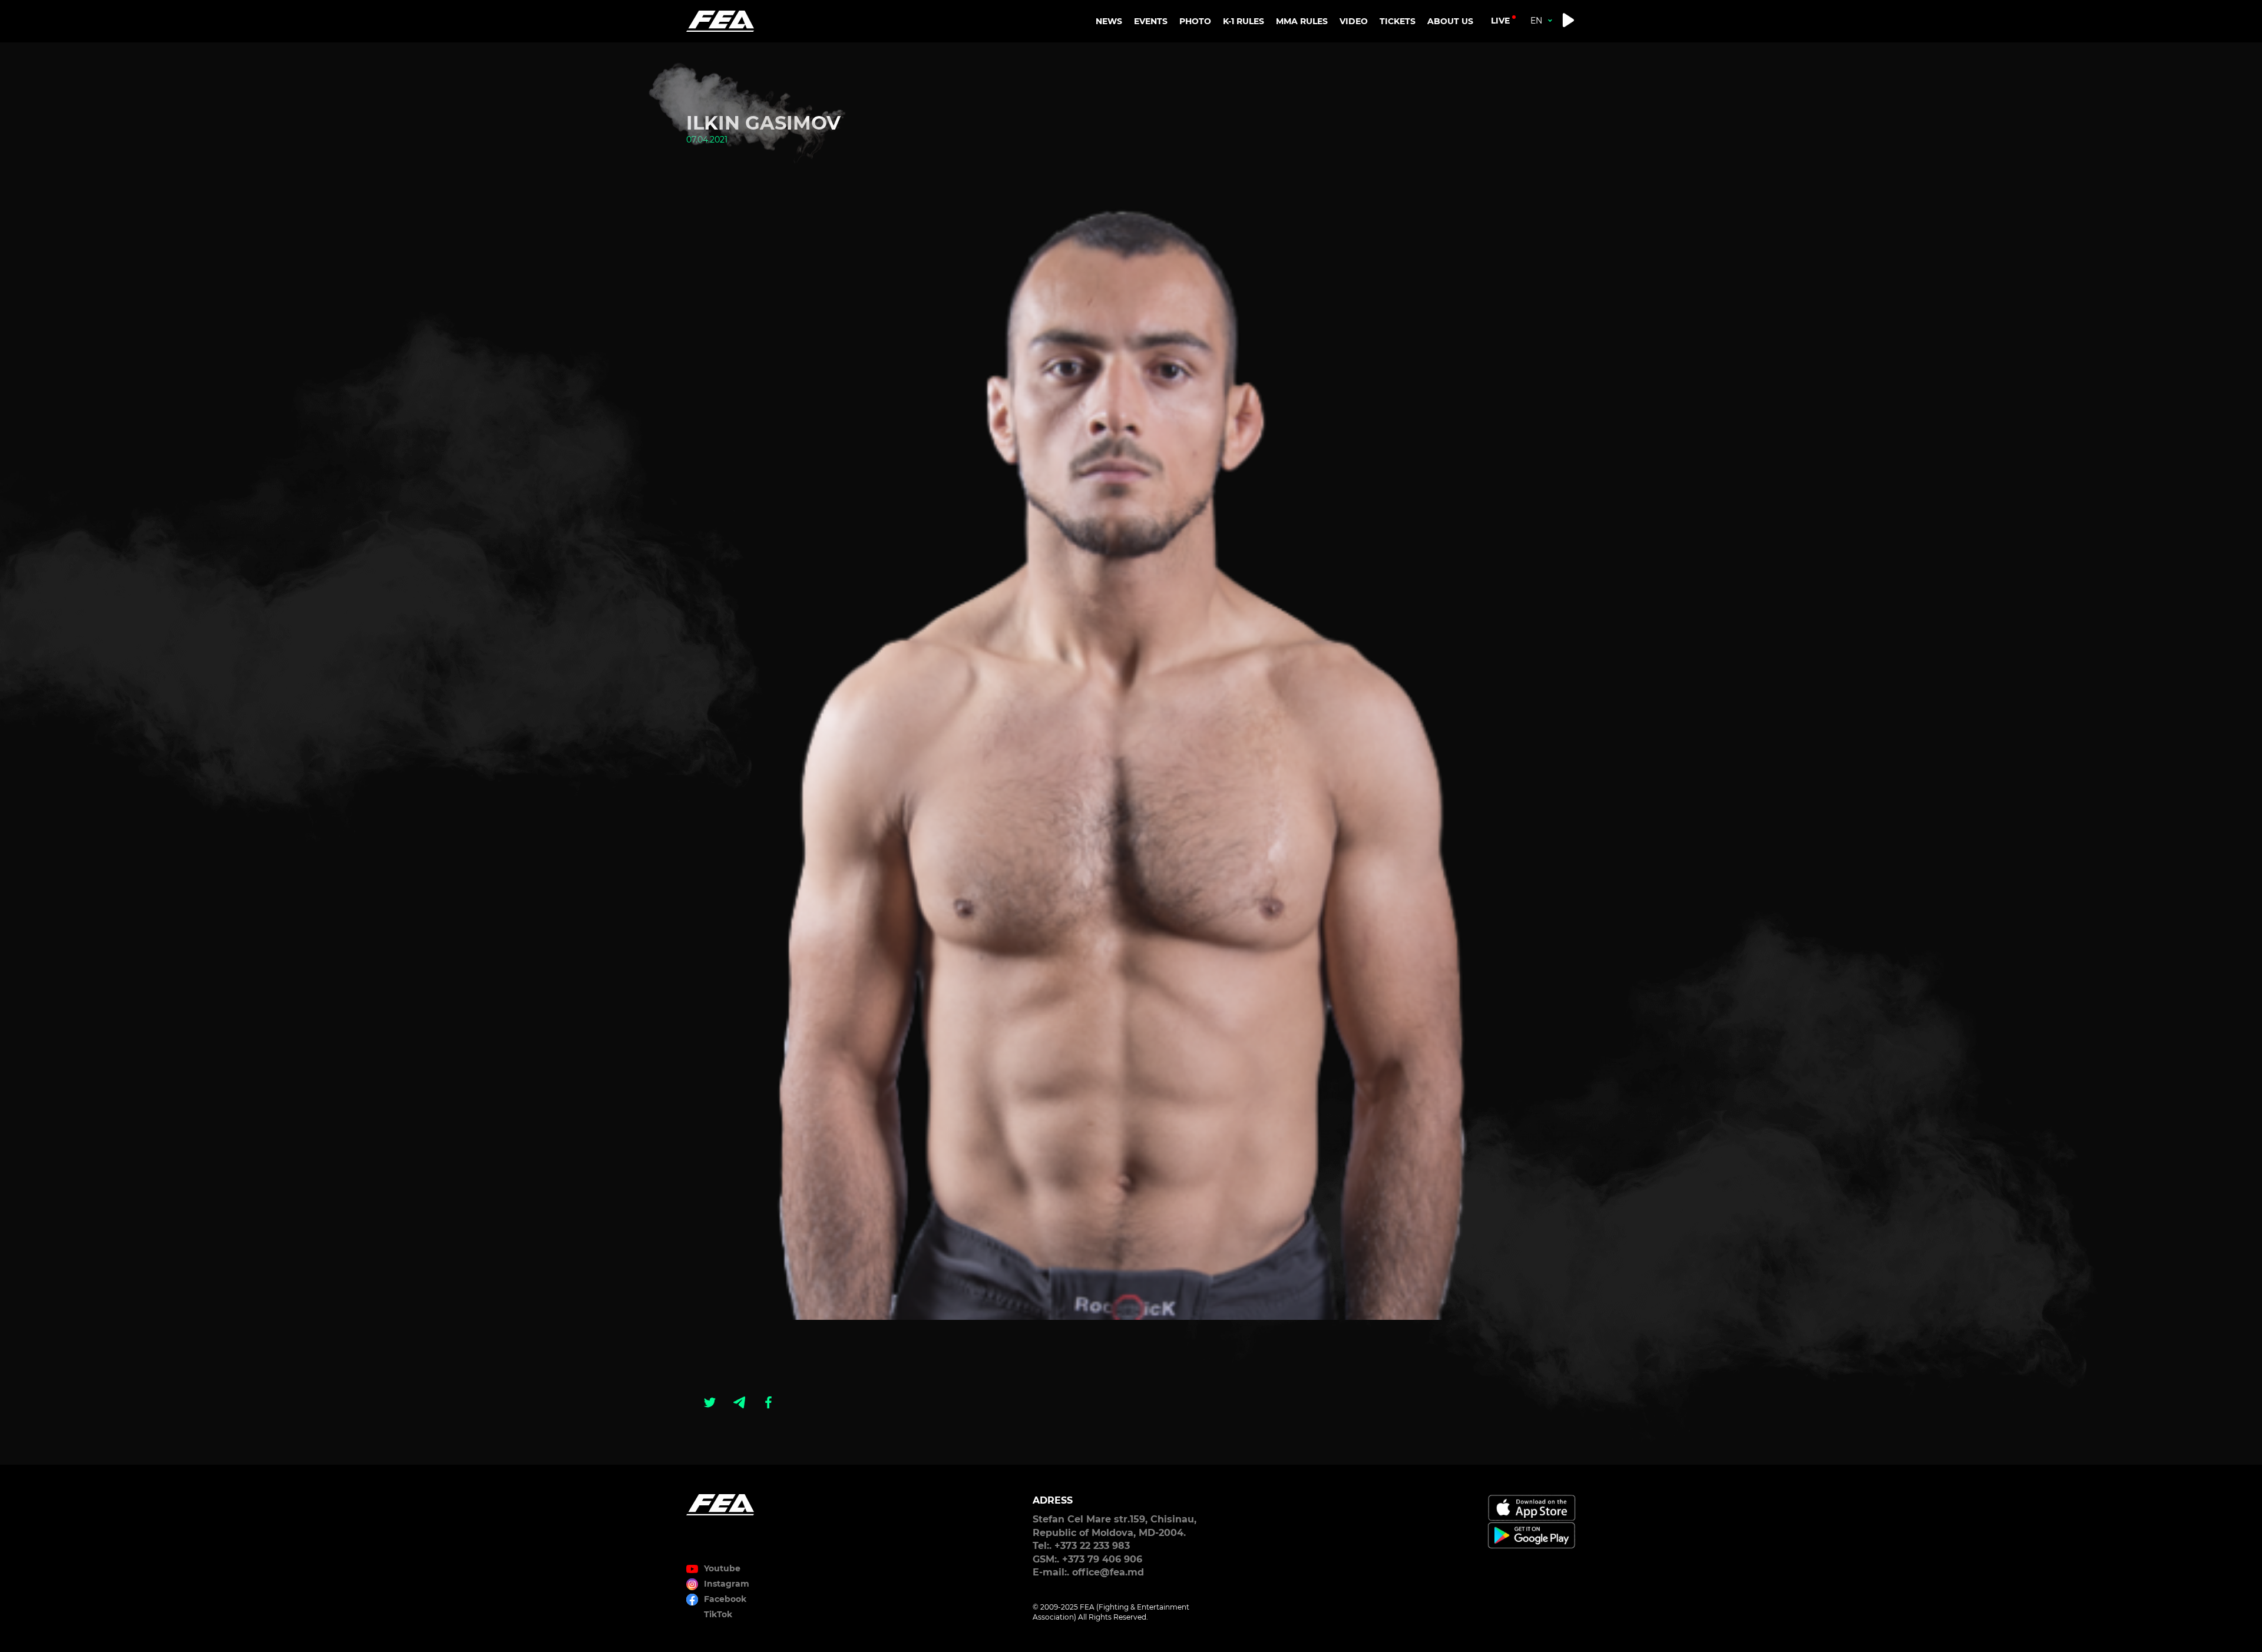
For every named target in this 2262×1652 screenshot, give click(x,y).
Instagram (727, 1584)
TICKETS (1398, 21)
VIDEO (1354, 21)
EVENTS (1151, 21)
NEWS (1109, 21)
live (1500, 21)
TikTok (718, 1614)
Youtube (722, 1568)
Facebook (725, 1599)
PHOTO (1195, 21)
